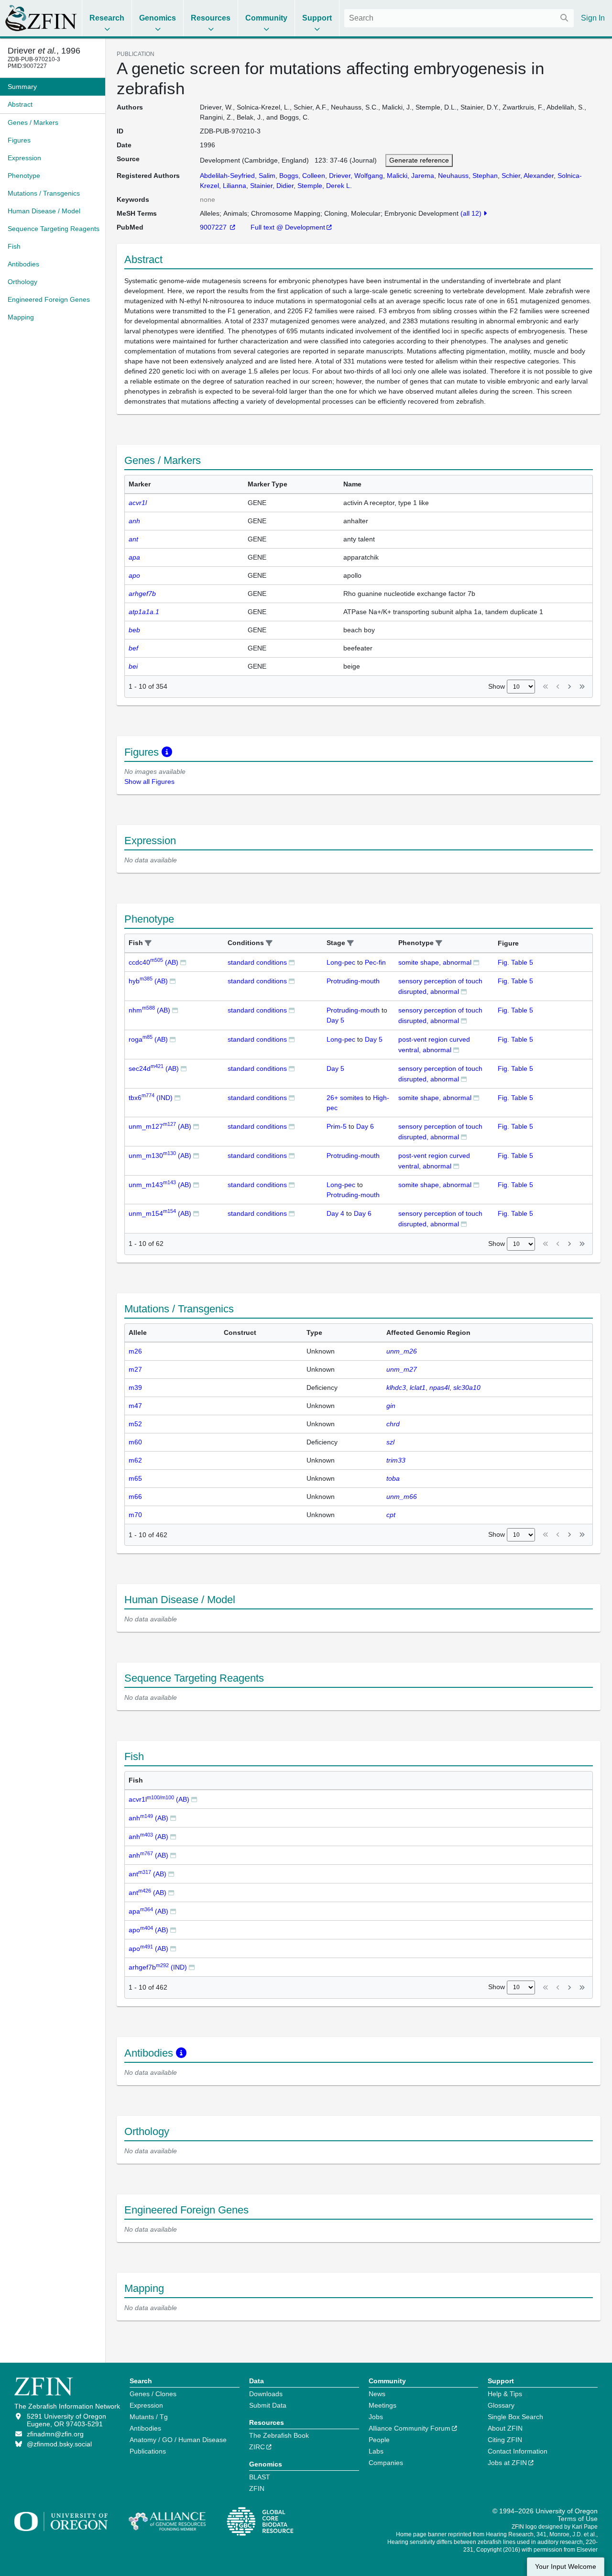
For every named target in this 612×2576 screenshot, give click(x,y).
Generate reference (419, 160)
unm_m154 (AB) (160, 1213)
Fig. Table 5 (515, 962)
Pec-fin (375, 962)
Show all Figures (149, 782)
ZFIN (257, 2488)
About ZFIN (505, 2428)
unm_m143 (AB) (160, 1185)
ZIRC (257, 2447)
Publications (148, 2451)
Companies (386, 2463)
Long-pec (341, 962)
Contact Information (518, 2451)
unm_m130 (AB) (160, 1156)
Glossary (501, 2405)
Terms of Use (578, 2519)
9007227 (214, 227)
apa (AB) (148, 1911)
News (377, 2394)
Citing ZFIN (505, 2440)
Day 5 (335, 1020)
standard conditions (257, 962)
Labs (376, 2451)
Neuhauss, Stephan (468, 176)
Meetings (382, 2405)
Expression (146, 2405)
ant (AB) (148, 1874)
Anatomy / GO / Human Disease (178, 2440)
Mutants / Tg (149, 2417)
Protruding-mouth (353, 981)
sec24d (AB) (154, 1068)
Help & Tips (505, 2394)
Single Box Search (515, 2417)
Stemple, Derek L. (325, 186)
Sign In (593, 18)
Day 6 (365, 1126)
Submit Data (268, 2405)
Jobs (376, 2417)
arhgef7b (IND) (158, 1967)
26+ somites (345, 1098)
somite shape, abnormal (435, 962)
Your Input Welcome (566, 2567)
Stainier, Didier (272, 186)
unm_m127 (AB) (160, 1126)
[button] (148, 943)
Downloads (266, 2394)
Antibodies (145, 2428)
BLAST (260, 2477)
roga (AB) (148, 1039)
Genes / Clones (153, 2394)
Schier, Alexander (528, 176)
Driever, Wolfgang (356, 176)
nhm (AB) (149, 1010)
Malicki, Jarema (410, 176)
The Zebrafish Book (279, 2435)
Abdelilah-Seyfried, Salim (238, 176)
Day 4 (335, 1213)
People (379, 2440)
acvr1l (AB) (159, 1799)
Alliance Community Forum (410, 2428)
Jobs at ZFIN (507, 2463)
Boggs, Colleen (302, 176)
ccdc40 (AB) (153, 962)
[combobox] (459, 18)
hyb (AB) (148, 981)
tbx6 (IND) (151, 1098)
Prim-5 (337, 1126)
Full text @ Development (288, 227)
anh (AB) (148, 1818)
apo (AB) (148, 1930)
